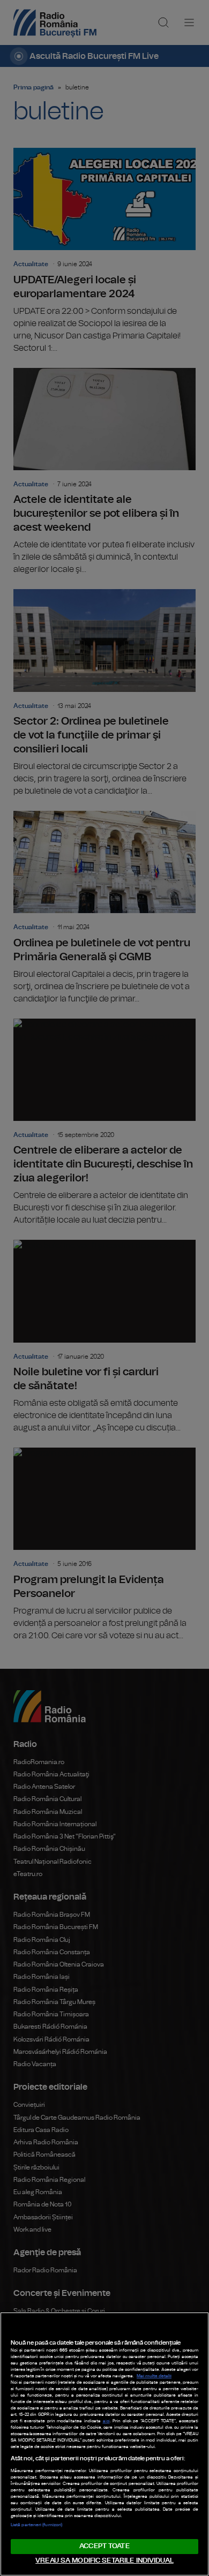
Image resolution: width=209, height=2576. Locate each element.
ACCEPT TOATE (104, 2546)
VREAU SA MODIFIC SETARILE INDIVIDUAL (104, 2561)
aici (106, 2421)
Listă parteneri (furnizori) (36, 2525)
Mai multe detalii (154, 2376)
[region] (104, 2444)
